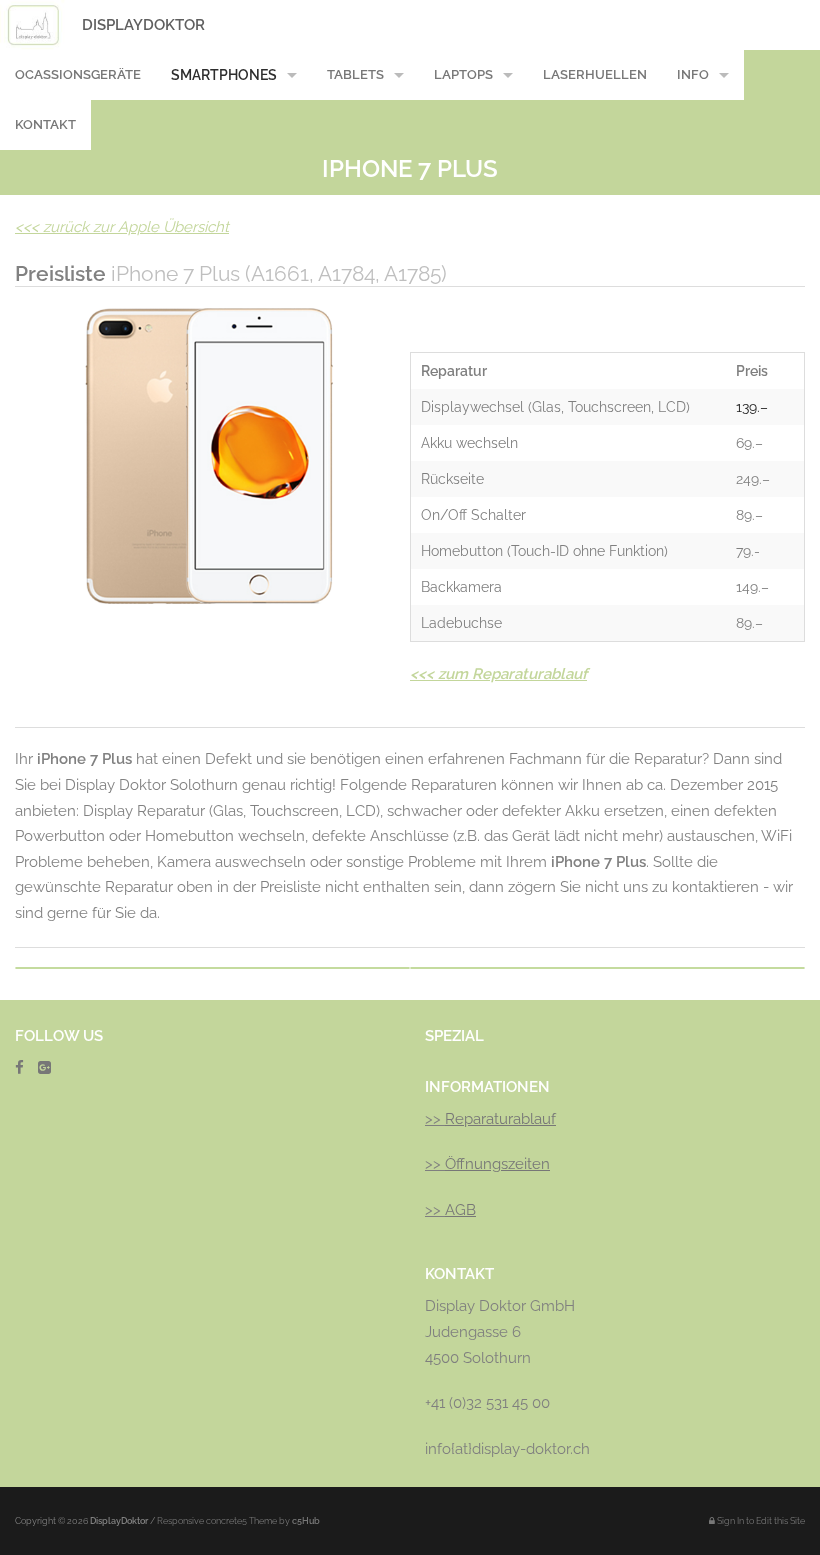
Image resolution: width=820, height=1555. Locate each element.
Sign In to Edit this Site (760, 1521)
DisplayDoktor (143, 25)
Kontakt (45, 124)
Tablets (355, 74)
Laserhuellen (595, 74)
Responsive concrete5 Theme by (238, 1521)
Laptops (463, 74)
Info (693, 74)
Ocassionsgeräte (78, 74)
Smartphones (224, 75)
